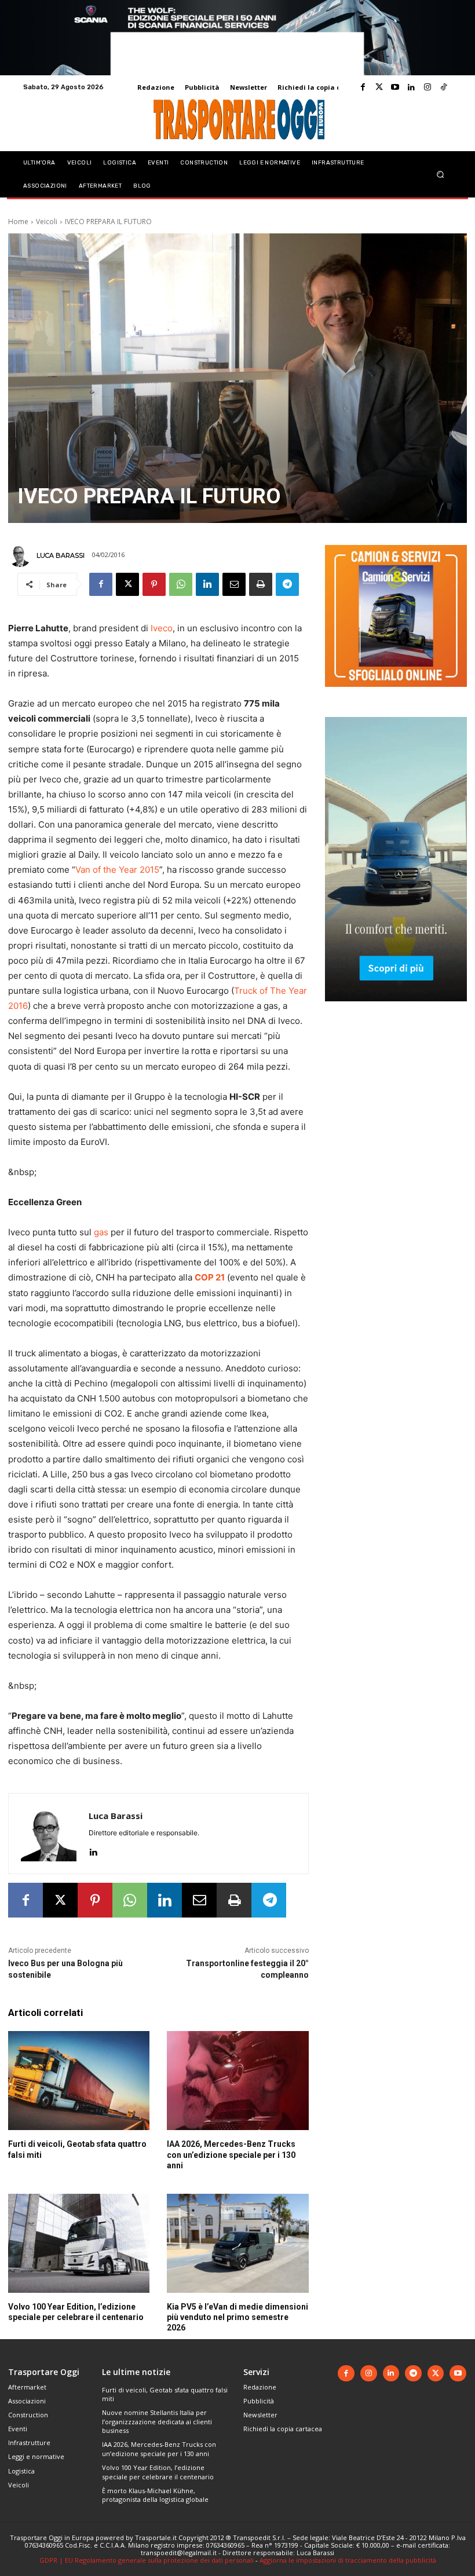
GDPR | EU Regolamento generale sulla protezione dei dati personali (147, 2560)
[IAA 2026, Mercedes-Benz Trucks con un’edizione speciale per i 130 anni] (237, 2081)
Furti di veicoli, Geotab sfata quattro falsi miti (165, 2394)
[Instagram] (427, 87)
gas (101, 1232)
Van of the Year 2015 (117, 870)
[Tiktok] (444, 87)
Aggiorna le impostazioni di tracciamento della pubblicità (348, 2560)
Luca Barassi (61, 555)
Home (18, 222)
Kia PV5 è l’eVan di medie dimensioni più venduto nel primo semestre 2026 (237, 2317)
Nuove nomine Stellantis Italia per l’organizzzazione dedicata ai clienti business (157, 2421)
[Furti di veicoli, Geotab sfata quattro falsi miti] (79, 2081)
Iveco (162, 628)
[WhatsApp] (181, 584)
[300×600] (396, 1010)
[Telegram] (287, 584)
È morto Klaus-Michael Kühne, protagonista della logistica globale (155, 2495)
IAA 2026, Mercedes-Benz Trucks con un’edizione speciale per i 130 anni (231, 2154)
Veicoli (47, 222)
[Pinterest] (154, 584)
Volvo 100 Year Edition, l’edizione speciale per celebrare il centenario (158, 2472)
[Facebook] (363, 87)
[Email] (234, 584)
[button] (441, 174)
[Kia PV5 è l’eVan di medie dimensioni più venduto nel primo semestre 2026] (237, 2243)
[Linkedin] (411, 87)
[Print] (261, 584)
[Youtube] (395, 87)
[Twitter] (379, 87)
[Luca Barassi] (21, 555)
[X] (127, 584)
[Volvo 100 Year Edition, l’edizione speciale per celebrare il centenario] (79, 2243)
